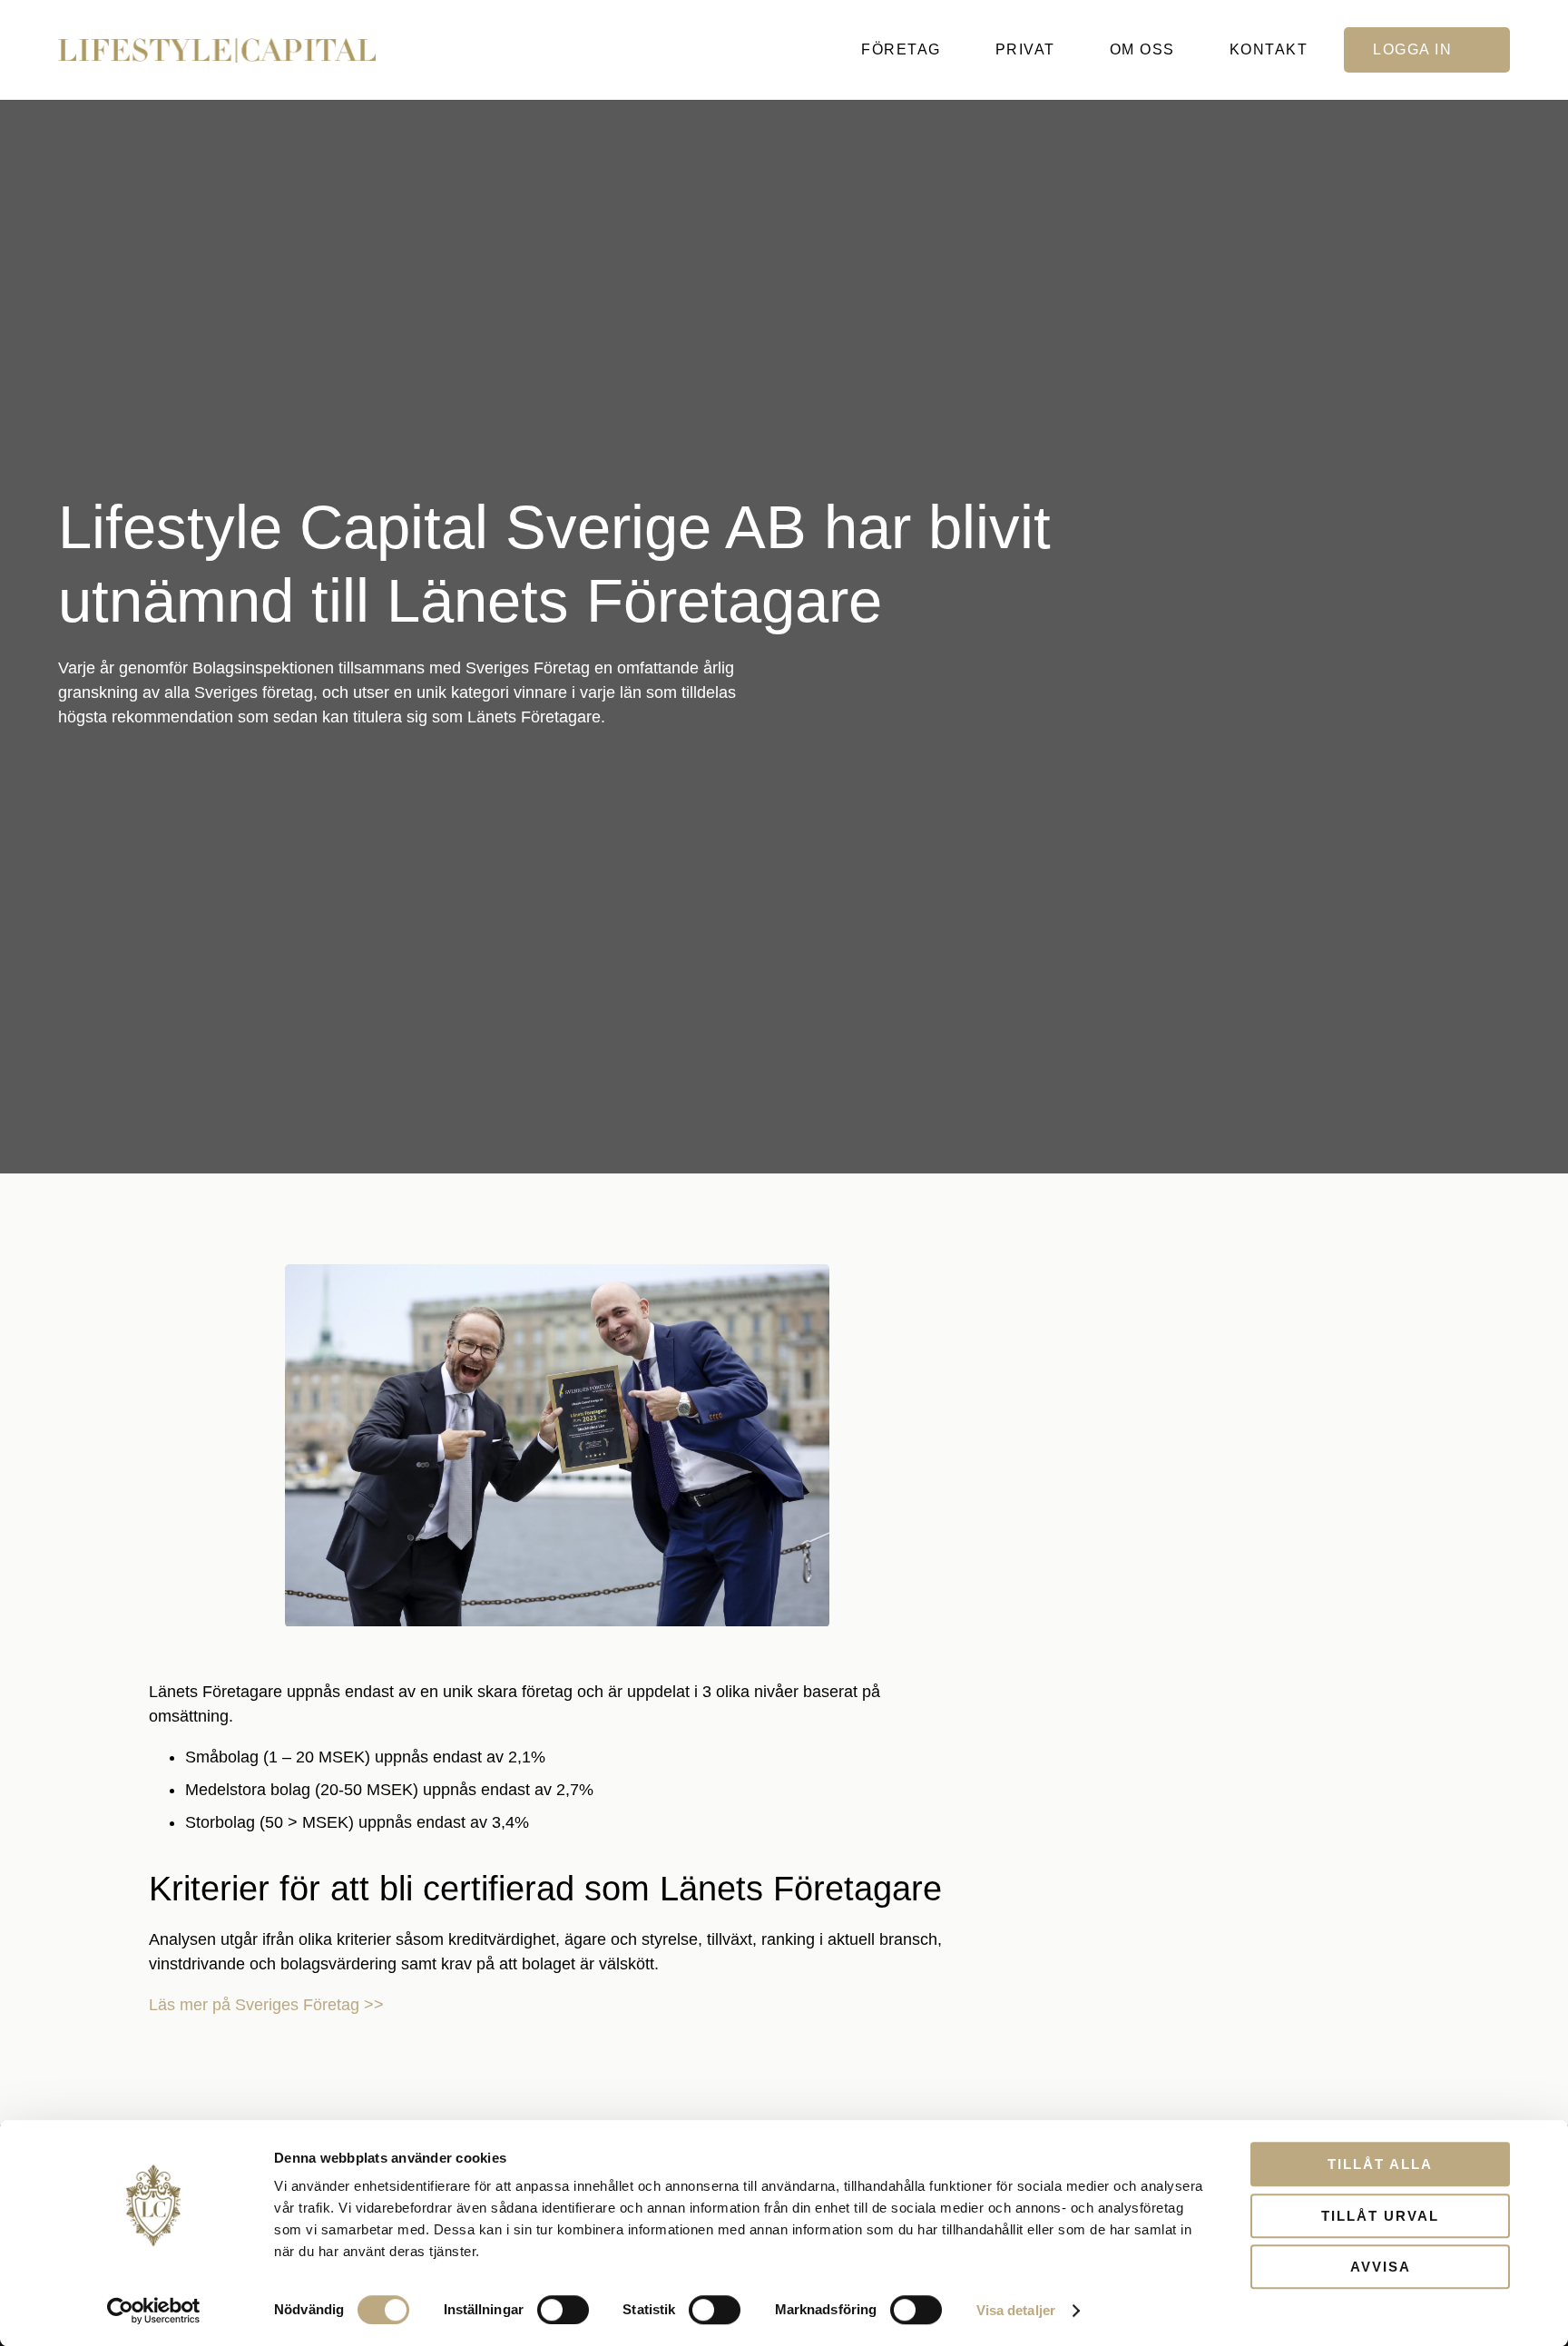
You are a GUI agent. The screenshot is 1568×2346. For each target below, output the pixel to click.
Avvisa (1381, 2267)
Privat (1025, 49)
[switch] (563, 2310)
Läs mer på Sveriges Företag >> (266, 2005)
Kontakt (1269, 49)
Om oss (1142, 49)
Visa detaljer (1016, 2310)
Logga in (1412, 49)
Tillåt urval (1380, 2216)
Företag (901, 49)
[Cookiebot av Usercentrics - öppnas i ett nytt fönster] (154, 2311)
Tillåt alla (1380, 2164)
